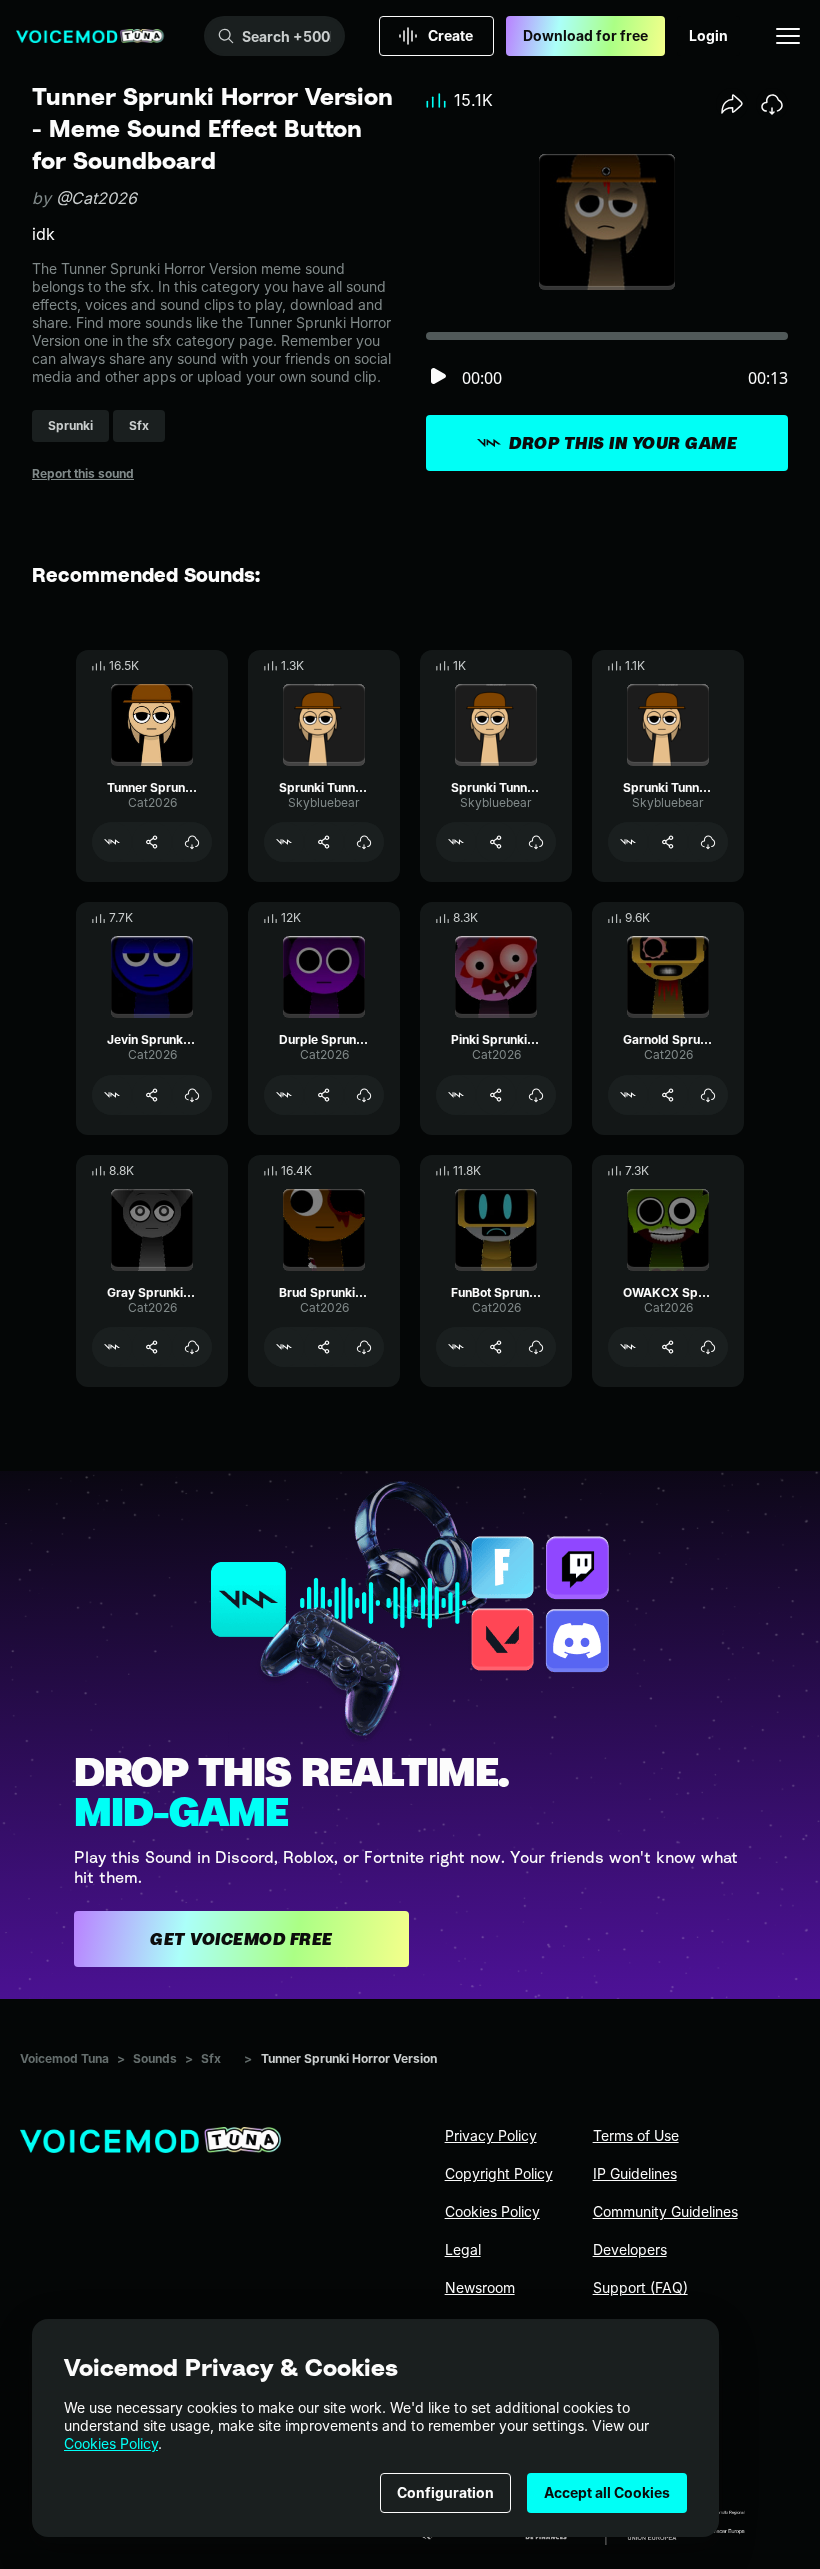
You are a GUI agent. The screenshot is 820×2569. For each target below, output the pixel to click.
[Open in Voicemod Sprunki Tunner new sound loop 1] (284, 842)
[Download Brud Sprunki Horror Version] (364, 1347)
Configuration (445, 2492)
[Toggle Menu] (788, 36)
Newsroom (480, 2287)
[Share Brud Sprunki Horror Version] (324, 1347)
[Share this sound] (732, 104)
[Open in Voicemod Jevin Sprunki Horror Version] (112, 1095)
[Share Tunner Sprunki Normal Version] (152, 842)
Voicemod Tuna (64, 2058)
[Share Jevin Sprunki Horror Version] (152, 1095)
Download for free (585, 35)
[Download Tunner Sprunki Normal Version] (192, 842)
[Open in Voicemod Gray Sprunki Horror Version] (112, 1347)
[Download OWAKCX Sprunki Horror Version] (708, 1347)
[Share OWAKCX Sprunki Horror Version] (668, 1347)
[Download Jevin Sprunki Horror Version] (192, 1095)
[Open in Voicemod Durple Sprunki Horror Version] (284, 1095)
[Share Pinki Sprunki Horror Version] (496, 1095)
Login (708, 35)
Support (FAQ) (640, 2287)
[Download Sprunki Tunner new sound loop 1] (364, 842)
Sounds (155, 2058)
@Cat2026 (96, 198)
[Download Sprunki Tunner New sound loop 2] (536, 842)
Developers (630, 2249)
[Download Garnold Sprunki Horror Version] (708, 1095)
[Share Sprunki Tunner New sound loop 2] (496, 842)
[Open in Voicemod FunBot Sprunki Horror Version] (456, 1347)
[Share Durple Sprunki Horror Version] (324, 1095)
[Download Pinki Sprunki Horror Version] (536, 1095)
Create (450, 35)
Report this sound (83, 473)
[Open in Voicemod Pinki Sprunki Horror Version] (456, 1095)
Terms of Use (636, 2135)
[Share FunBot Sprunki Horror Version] (496, 1347)
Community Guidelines (665, 2211)
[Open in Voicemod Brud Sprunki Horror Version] (284, 1347)
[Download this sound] (772, 104)
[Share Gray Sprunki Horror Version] (152, 1347)
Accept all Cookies (607, 2492)
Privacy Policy (491, 2135)
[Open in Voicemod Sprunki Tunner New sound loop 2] (456, 842)
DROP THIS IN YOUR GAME (623, 443)
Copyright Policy (499, 2173)
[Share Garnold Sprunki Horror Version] (668, 1095)
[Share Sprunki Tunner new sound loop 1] (324, 842)
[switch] (438, 377)
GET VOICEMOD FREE (241, 1939)
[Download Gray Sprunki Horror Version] (192, 1347)
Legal (463, 2249)
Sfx (211, 2058)
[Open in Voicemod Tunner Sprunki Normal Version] (112, 842)
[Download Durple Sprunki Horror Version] (364, 1095)
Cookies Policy (111, 2443)
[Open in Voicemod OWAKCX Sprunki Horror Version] (628, 1347)
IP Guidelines (635, 2173)
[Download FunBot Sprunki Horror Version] (536, 1347)
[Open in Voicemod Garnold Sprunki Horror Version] (628, 1095)
